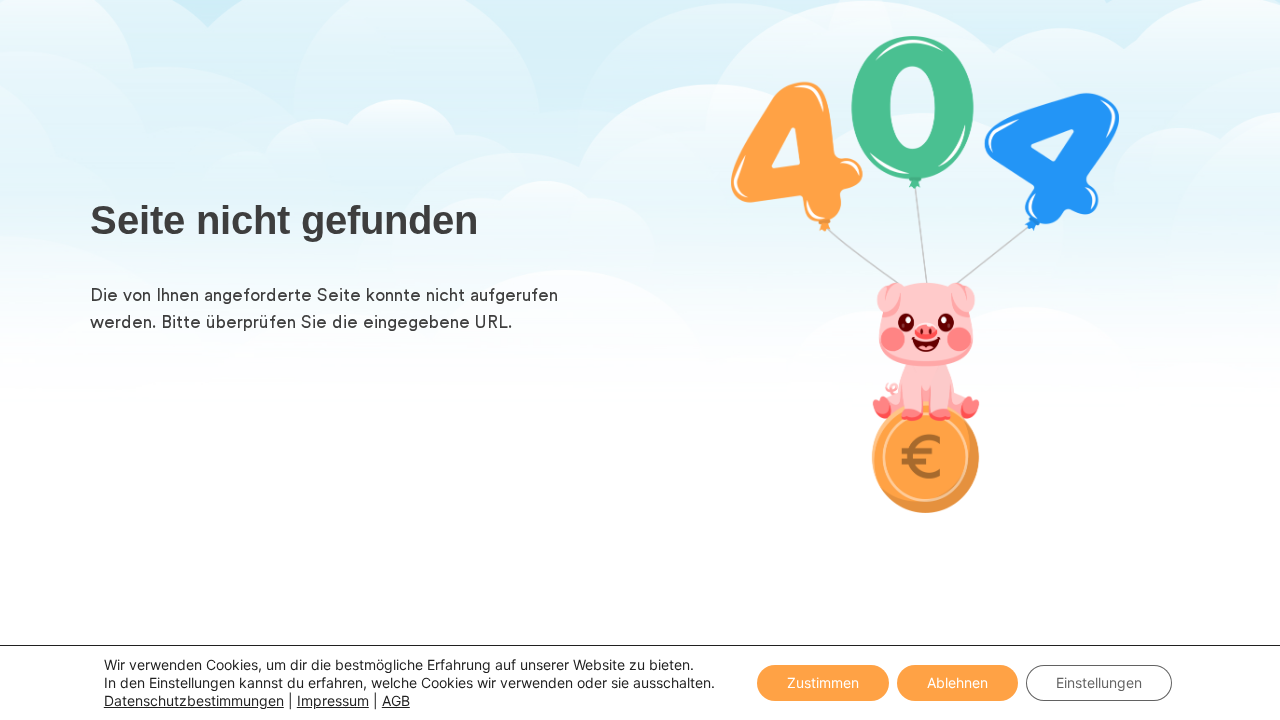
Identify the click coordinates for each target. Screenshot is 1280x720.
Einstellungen (1099, 682)
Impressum (333, 700)
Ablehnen (957, 682)
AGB (396, 700)
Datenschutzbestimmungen (194, 700)
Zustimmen (823, 682)
